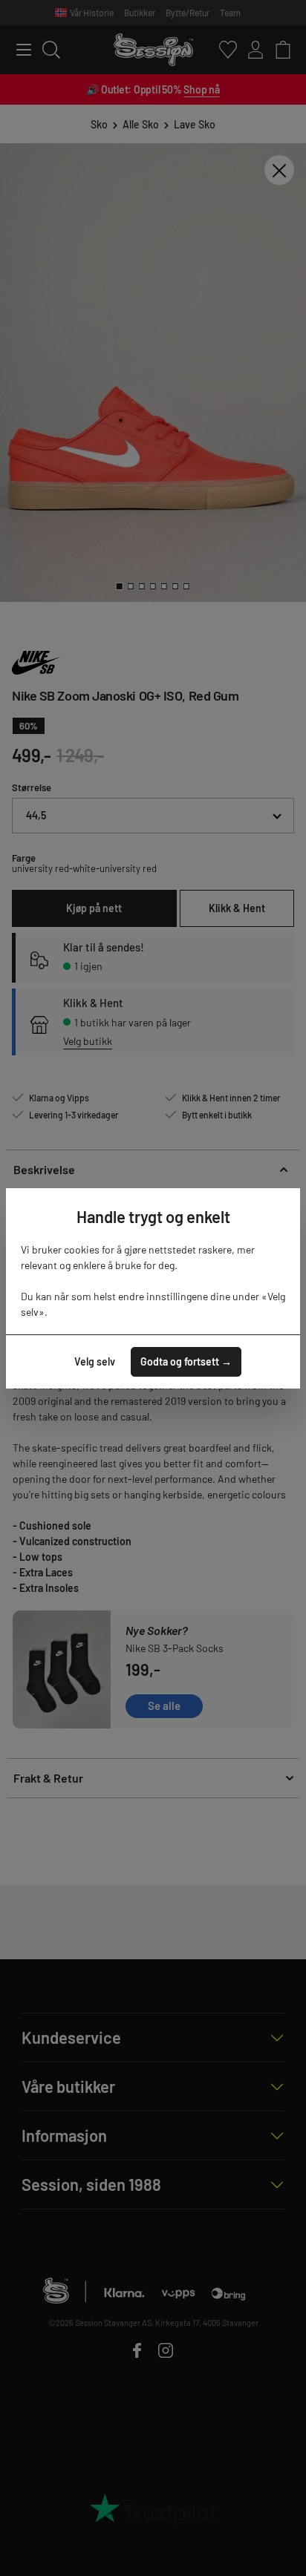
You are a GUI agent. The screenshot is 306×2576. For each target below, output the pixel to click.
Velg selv (95, 1361)
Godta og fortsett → (186, 1361)
